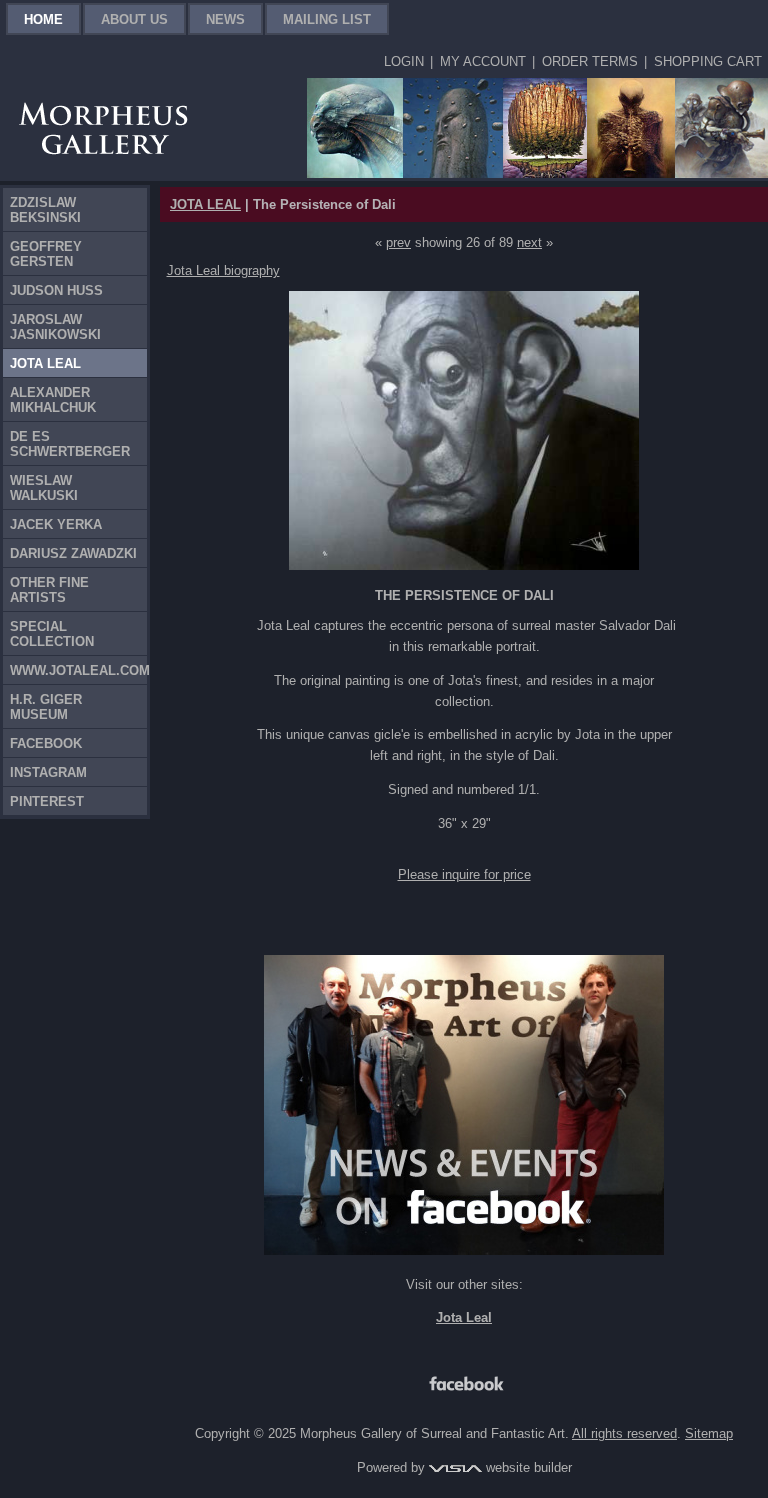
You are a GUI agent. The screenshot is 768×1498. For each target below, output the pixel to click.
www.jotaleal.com (78, 670)
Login (404, 61)
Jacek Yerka (56, 524)
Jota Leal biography (223, 270)
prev (398, 242)
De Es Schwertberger (70, 444)
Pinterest (47, 801)
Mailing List (327, 19)
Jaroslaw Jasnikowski (55, 327)
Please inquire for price (464, 874)
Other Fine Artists (49, 590)
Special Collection (52, 634)
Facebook (46, 743)
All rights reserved (624, 1433)
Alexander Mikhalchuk (53, 400)
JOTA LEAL (205, 204)
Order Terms (590, 61)
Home (43, 19)
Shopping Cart (708, 61)
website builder (527, 1467)
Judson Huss (56, 290)
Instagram (48, 772)
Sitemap (709, 1433)
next (529, 242)
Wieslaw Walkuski (44, 488)
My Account (483, 61)
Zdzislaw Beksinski (45, 210)
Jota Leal (45, 363)
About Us (134, 19)
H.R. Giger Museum (46, 707)
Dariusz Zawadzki (73, 553)
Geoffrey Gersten (46, 254)
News (225, 19)
